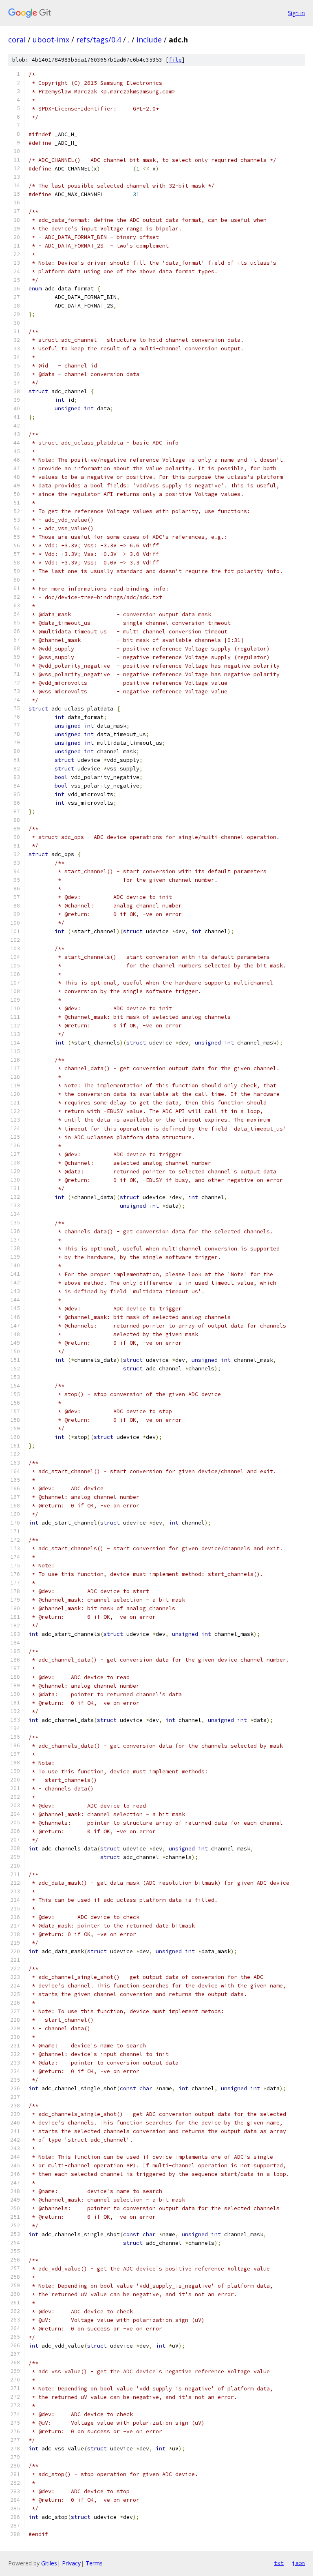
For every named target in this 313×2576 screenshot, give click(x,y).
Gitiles (49, 2563)
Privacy (71, 2563)
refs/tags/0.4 (99, 40)
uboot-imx (51, 40)
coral (17, 40)
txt (279, 2563)
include (149, 40)
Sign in (296, 13)
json (298, 2563)
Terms (94, 2563)
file (175, 60)
